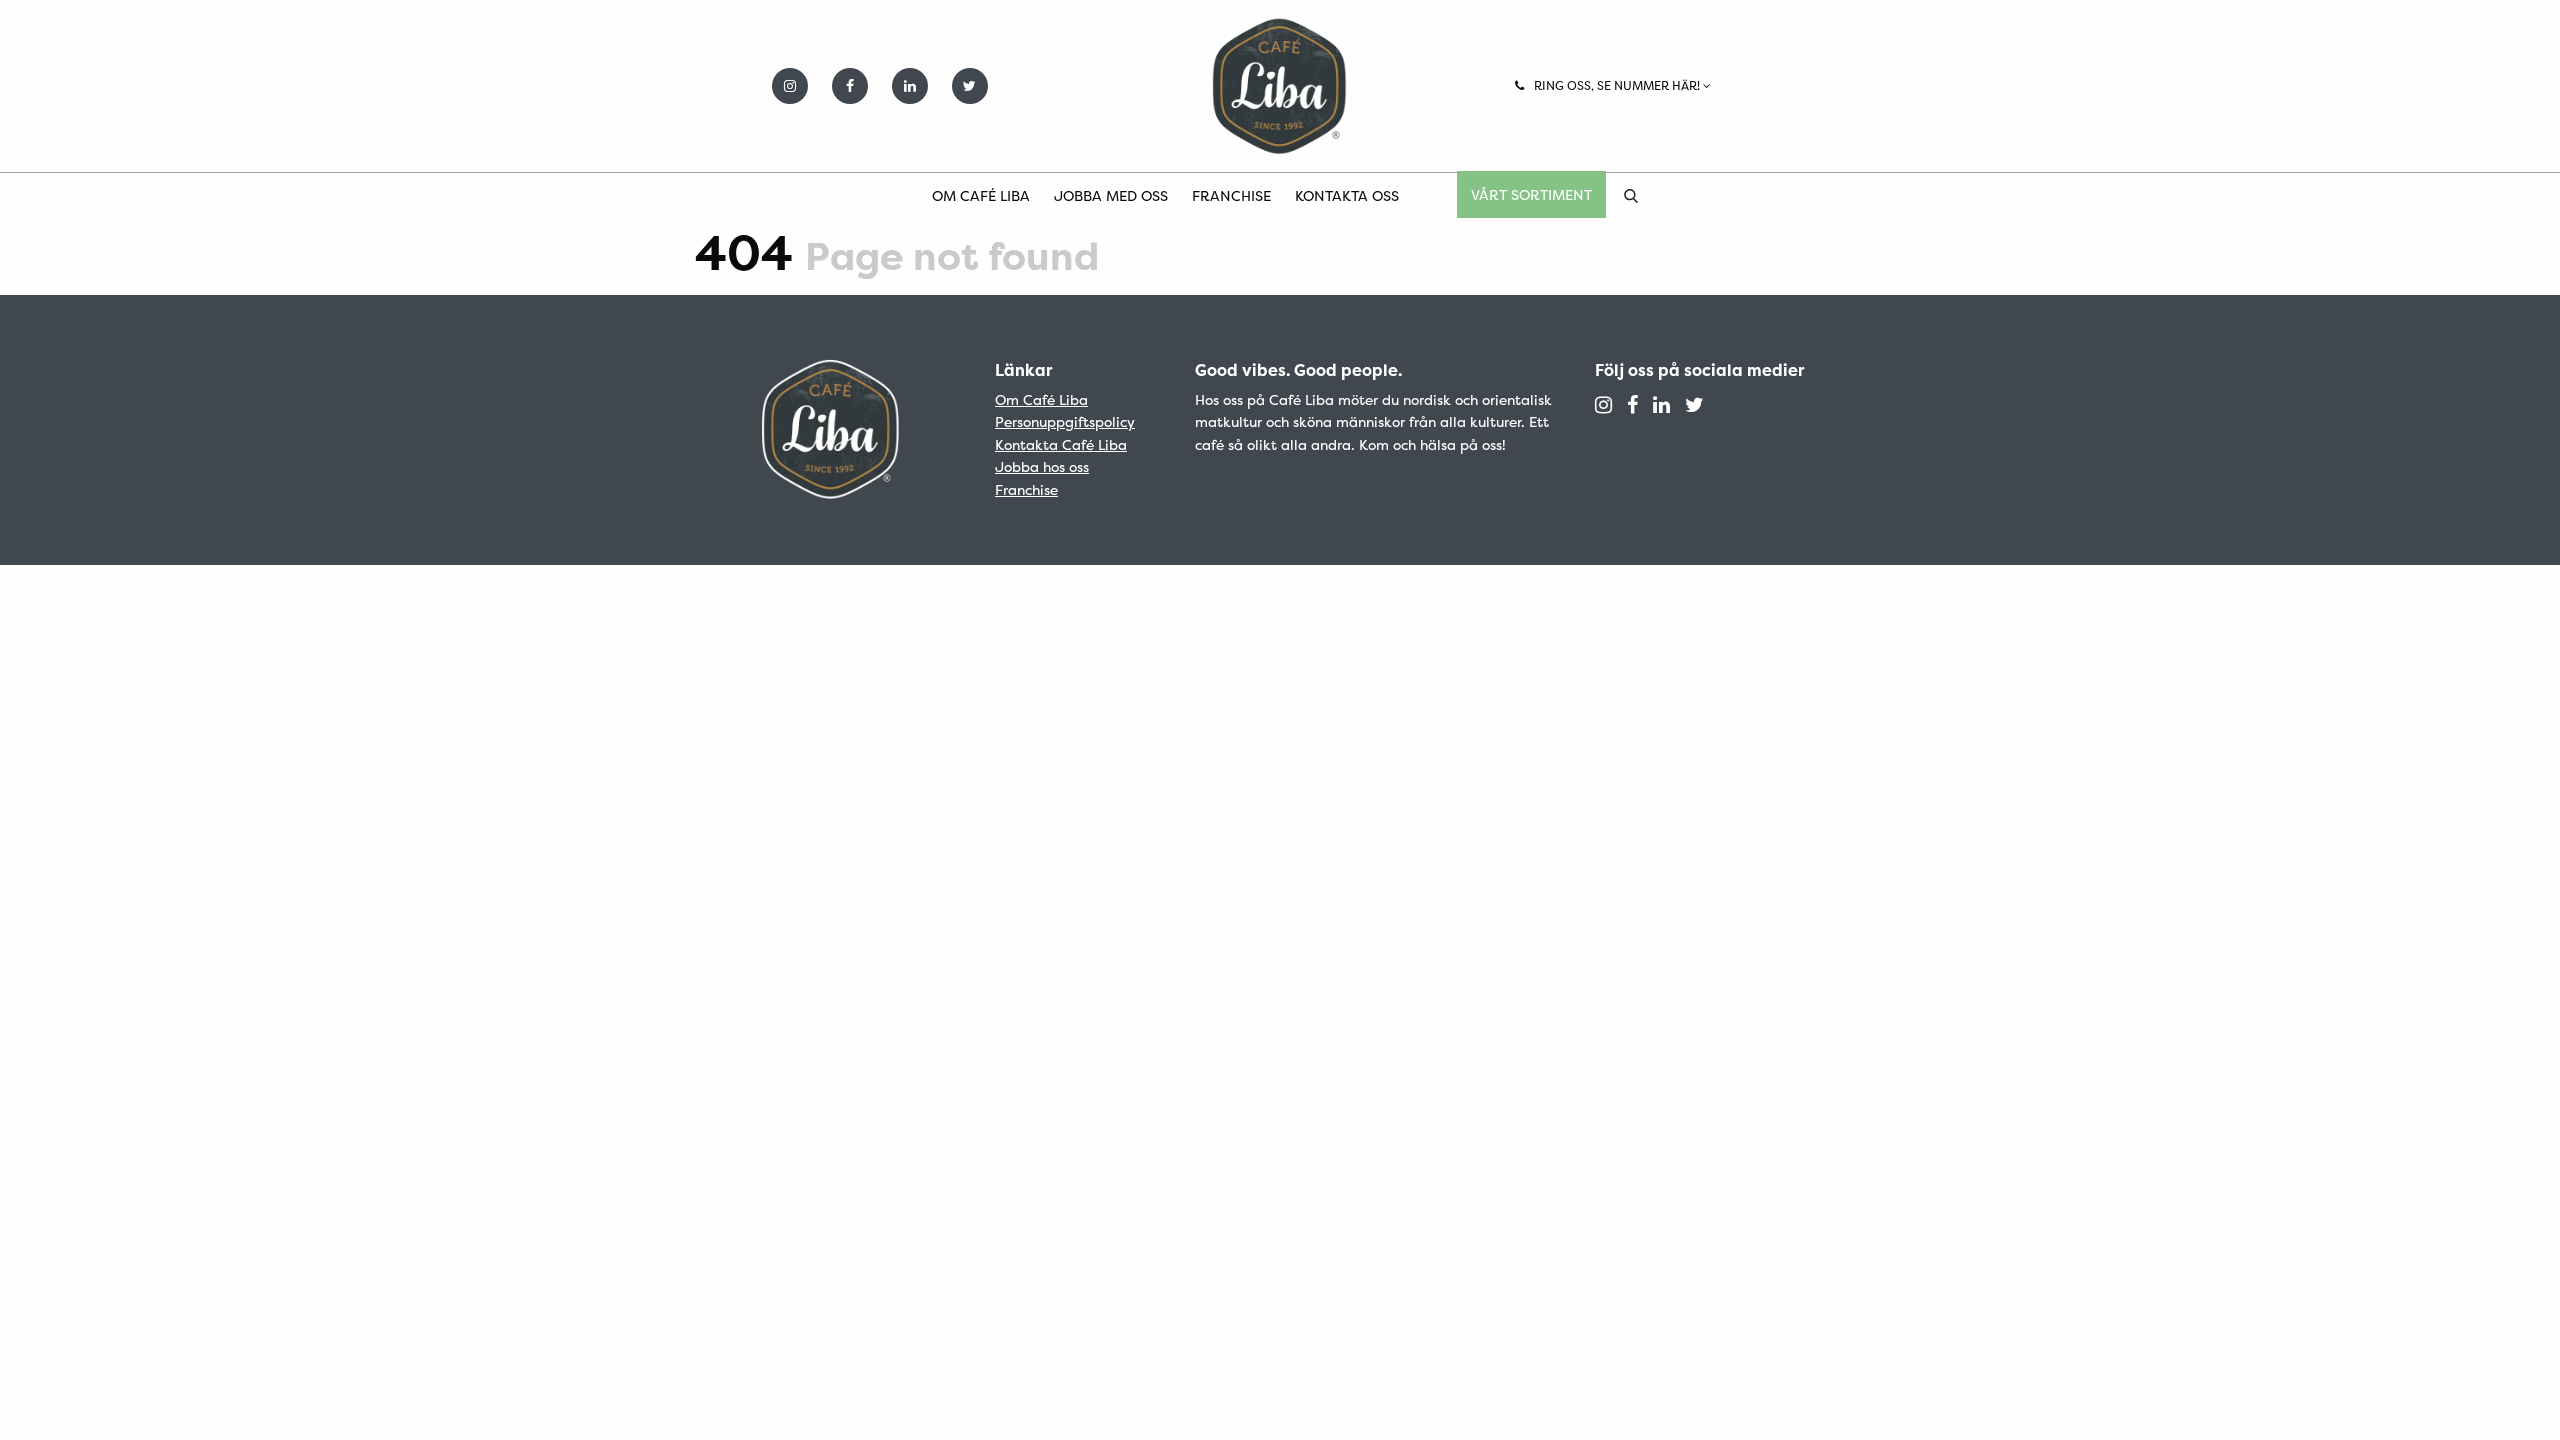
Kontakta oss (1347, 195)
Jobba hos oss (1042, 466)
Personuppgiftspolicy (1065, 421)
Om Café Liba (981, 195)
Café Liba (1280, 86)
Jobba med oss (1111, 195)
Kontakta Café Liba (1061, 444)
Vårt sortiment (1531, 194)
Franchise (1231, 195)
